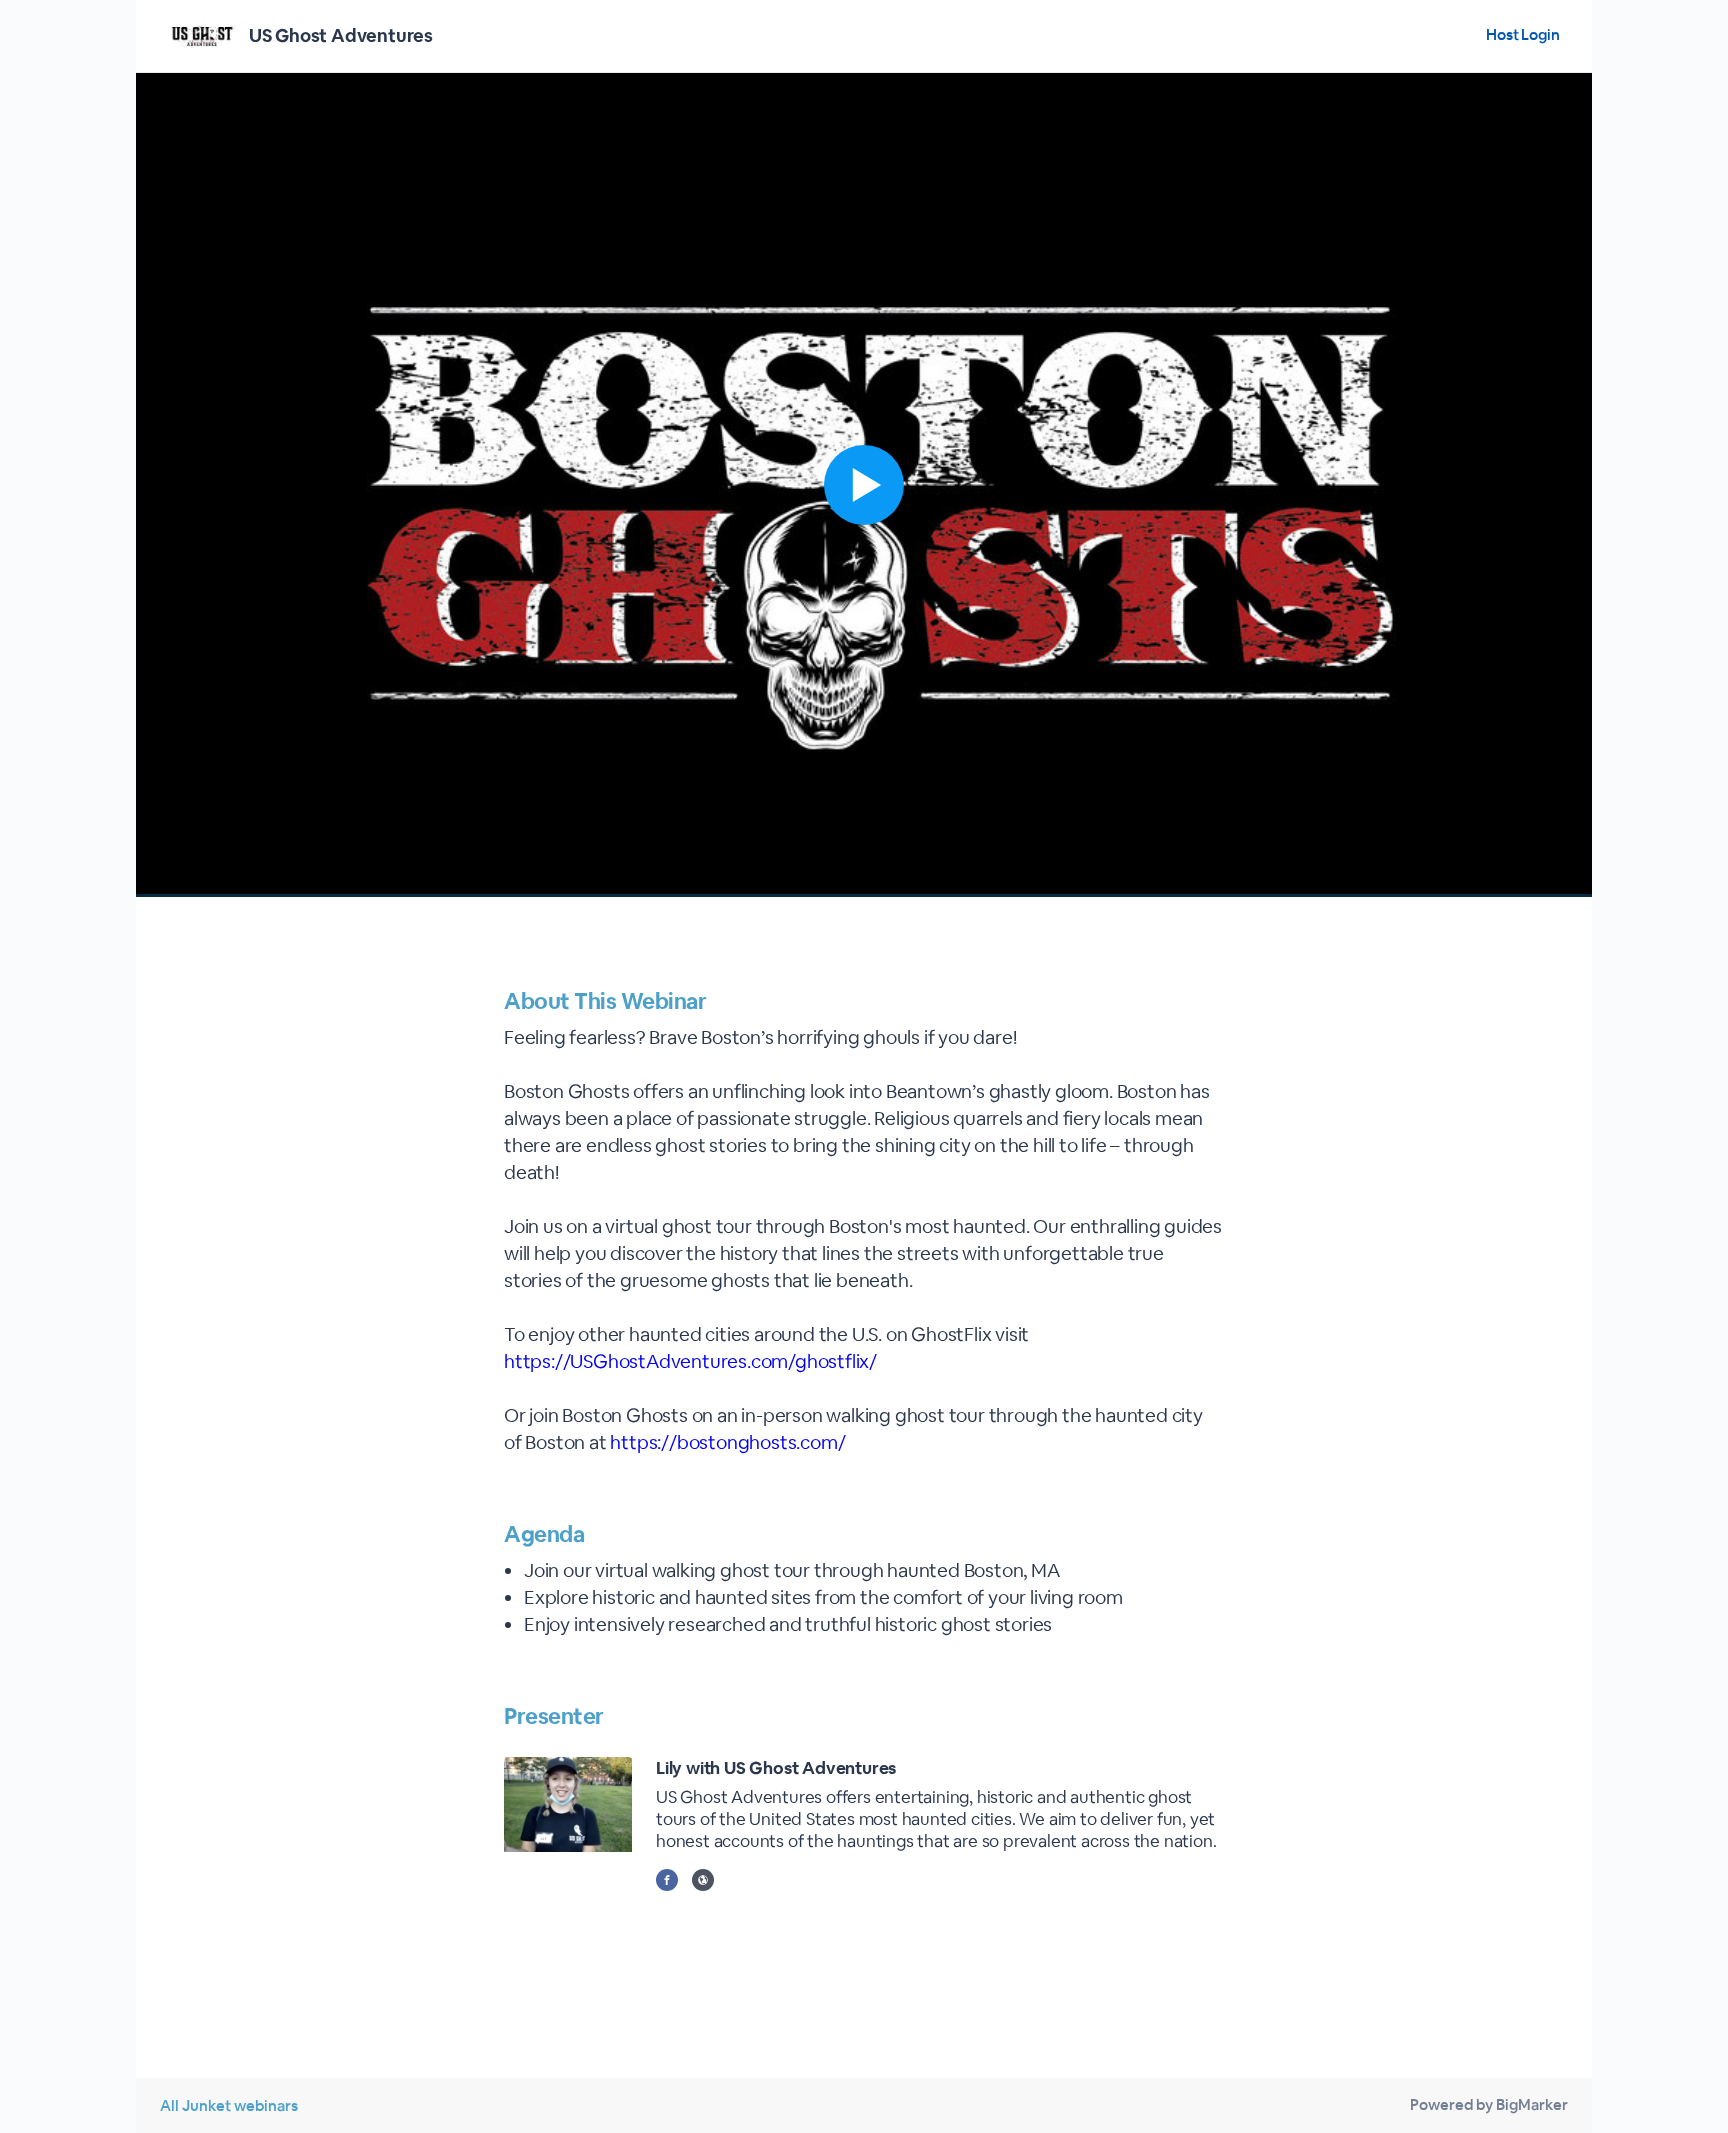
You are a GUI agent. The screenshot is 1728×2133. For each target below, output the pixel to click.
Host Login (1523, 34)
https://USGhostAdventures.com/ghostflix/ (690, 1361)
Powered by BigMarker (1489, 2104)
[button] (864, 485)
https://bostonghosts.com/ (727, 1442)
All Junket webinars (229, 2105)
